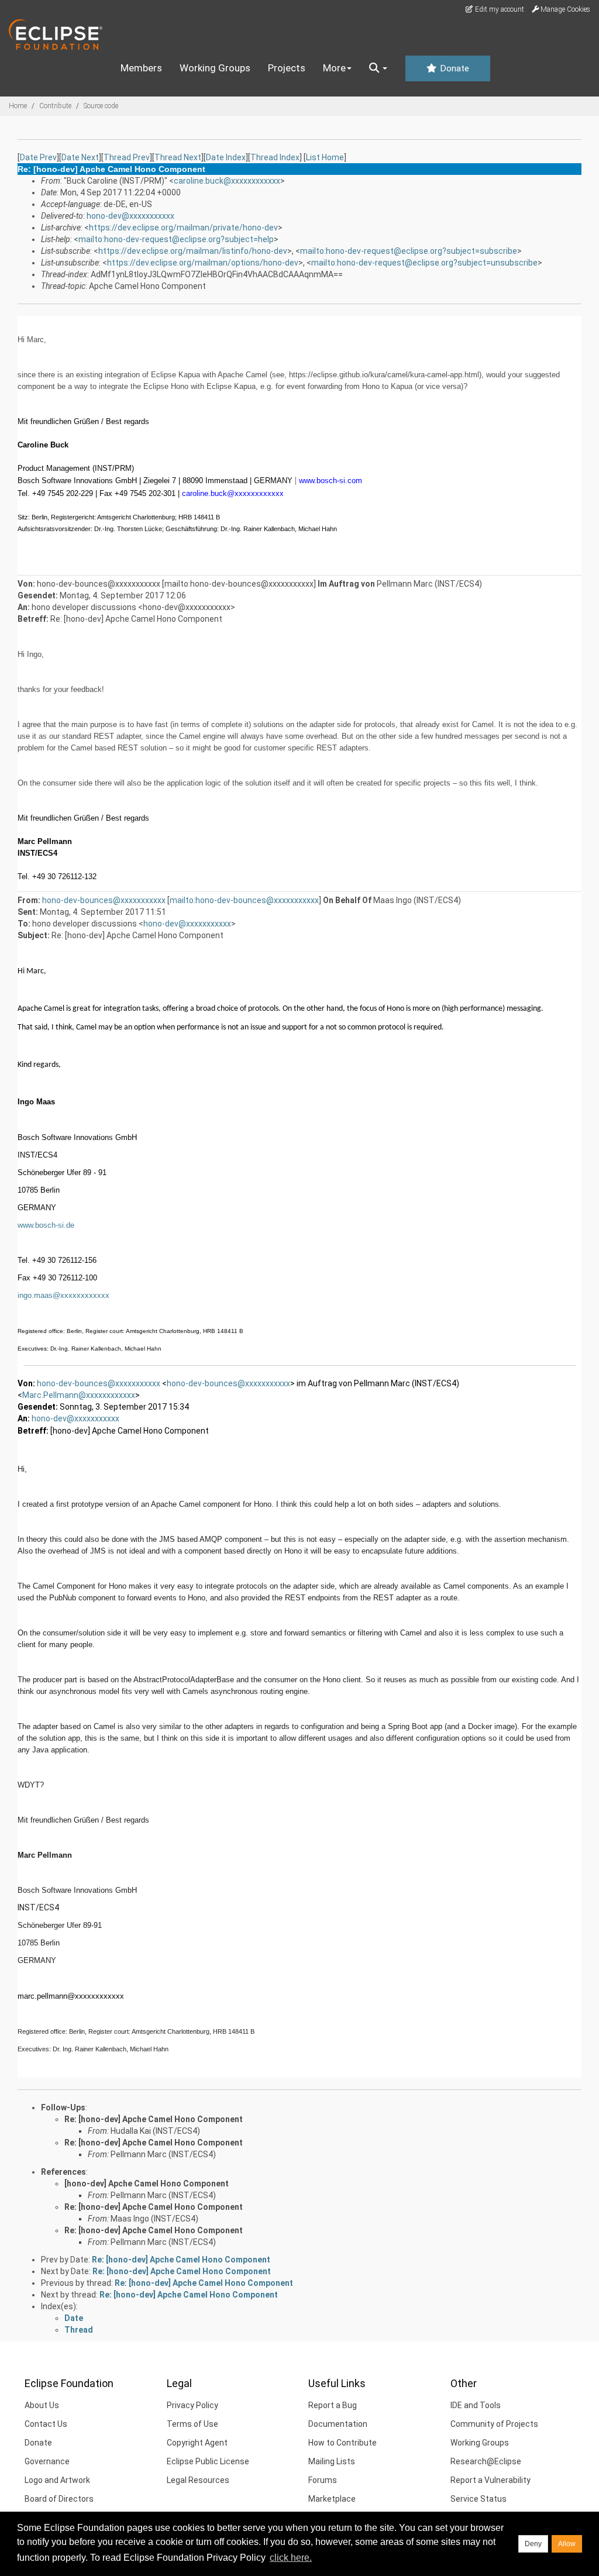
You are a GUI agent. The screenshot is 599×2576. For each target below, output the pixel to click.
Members (141, 68)
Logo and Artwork (57, 2480)
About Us (42, 2405)
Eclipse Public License (208, 2461)
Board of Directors (59, 2499)
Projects (287, 68)
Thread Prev (127, 157)
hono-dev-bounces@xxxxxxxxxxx (104, 900)
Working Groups (215, 68)
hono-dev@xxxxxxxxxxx (130, 216)
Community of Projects (494, 2424)
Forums (323, 2480)
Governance (47, 2461)
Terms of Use (192, 2424)
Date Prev (38, 157)
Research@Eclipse (486, 2461)
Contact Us (46, 2424)
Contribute (55, 106)
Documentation (338, 2424)
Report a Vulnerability (490, 2480)
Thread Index (275, 157)
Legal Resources (198, 2480)
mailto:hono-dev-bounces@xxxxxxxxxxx (244, 900)
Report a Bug (333, 2405)
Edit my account (499, 9)
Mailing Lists (332, 2461)
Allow (567, 2544)
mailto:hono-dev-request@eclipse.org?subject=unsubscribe (424, 263)
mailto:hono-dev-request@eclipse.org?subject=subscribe (409, 251)
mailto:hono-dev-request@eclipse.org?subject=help (176, 239)
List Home (325, 157)
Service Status (478, 2499)
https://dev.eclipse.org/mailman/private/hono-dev (183, 228)
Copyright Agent (197, 2443)
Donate (453, 68)
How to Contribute (342, 2443)
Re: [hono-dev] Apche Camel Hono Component (154, 2119)
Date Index (226, 157)
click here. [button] (291, 2558)
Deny (533, 2544)
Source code (101, 106)
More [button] (334, 68)
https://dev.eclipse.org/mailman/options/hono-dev (203, 263)
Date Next (80, 157)
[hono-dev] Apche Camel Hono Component (147, 2184)
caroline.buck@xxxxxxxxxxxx (227, 181)
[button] (378, 68)
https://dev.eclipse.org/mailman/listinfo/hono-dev (193, 251)
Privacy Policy (192, 2405)
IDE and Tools (476, 2405)
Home (18, 106)
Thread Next (178, 157)
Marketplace (332, 2499)
